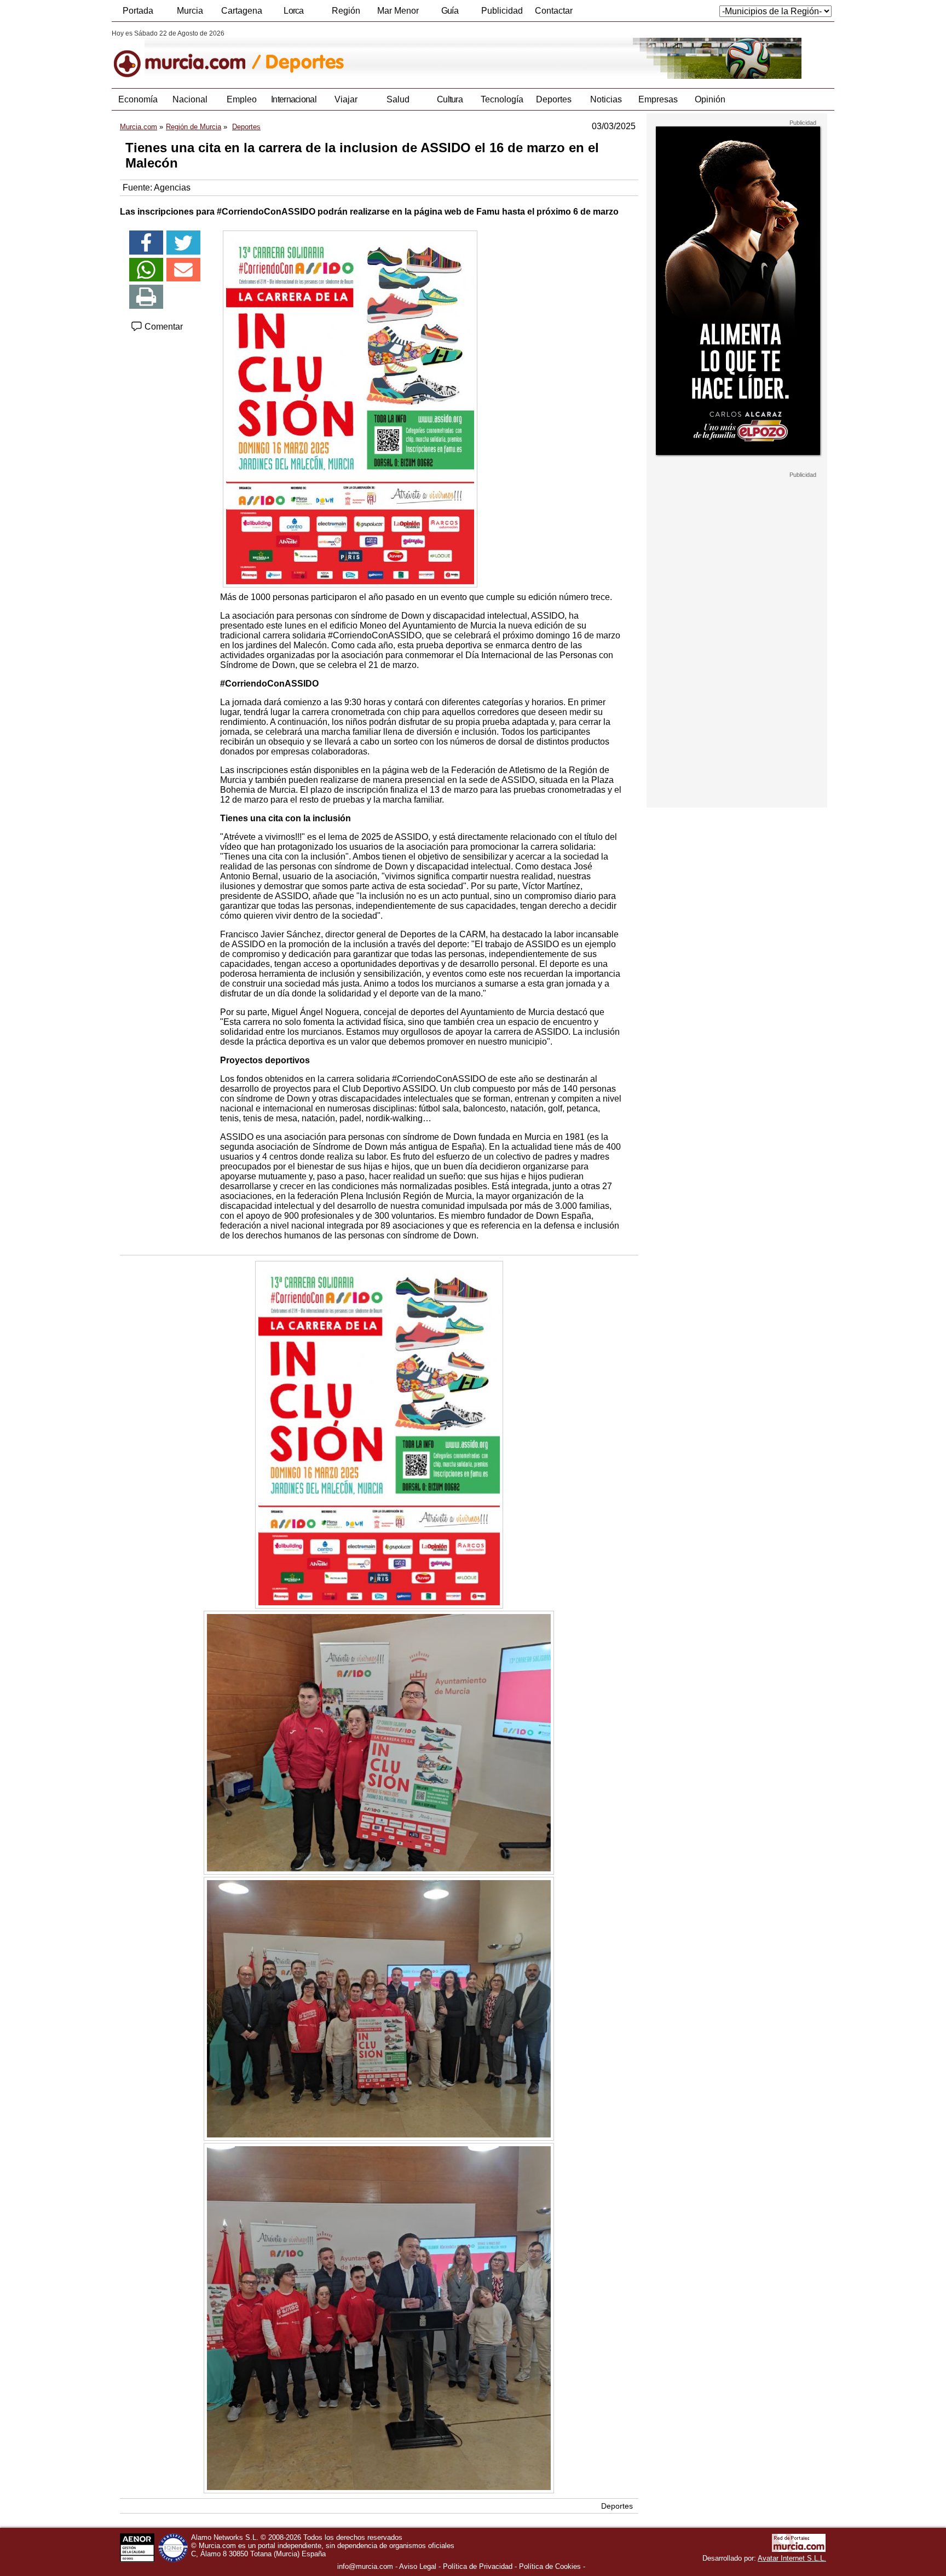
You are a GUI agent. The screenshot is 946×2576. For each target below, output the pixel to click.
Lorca (294, 11)
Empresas (658, 99)
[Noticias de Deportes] (379, 54)
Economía (138, 99)
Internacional (294, 99)
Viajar (346, 99)
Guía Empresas (449, 14)
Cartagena (242, 11)
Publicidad (502, 11)
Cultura (450, 99)
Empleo (242, 99)
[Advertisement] (737, 643)
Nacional (190, 99)
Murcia (190, 11)
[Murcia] (187, 54)
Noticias (606, 99)
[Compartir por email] (183, 270)
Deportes (554, 99)
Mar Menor (398, 11)
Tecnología (502, 99)
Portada (138, 11)
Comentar (163, 327)
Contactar (554, 11)
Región (346, 11)
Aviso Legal (418, 2566)
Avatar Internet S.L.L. (792, 2558)
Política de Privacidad (478, 2566)
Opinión (710, 99)
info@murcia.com (365, 2566)
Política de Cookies (550, 2566)
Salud (398, 99)
